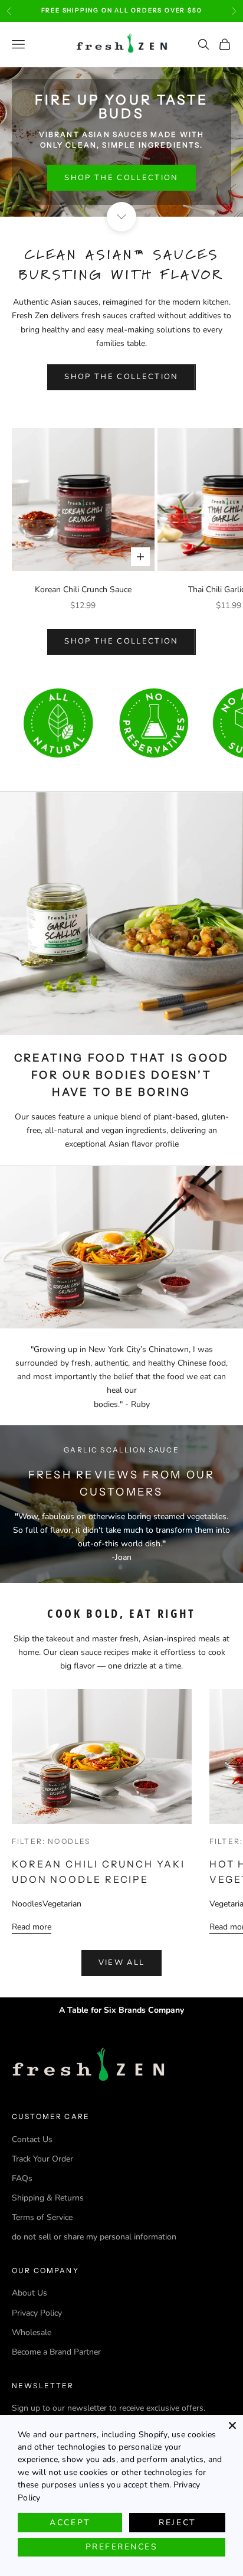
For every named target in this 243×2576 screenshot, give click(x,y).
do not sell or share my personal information (94, 2237)
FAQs (22, 2178)
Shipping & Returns (48, 2198)
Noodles (27, 1904)
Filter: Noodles (51, 1841)
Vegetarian (62, 1904)
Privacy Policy (37, 2313)
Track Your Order (42, 2159)
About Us (29, 2293)
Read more (32, 1927)
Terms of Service (42, 2217)
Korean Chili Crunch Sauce (83, 590)
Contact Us (32, 2139)
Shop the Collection (121, 178)
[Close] (232, 2425)
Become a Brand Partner (56, 2352)
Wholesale (32, 2332)
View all (122, 1963)
